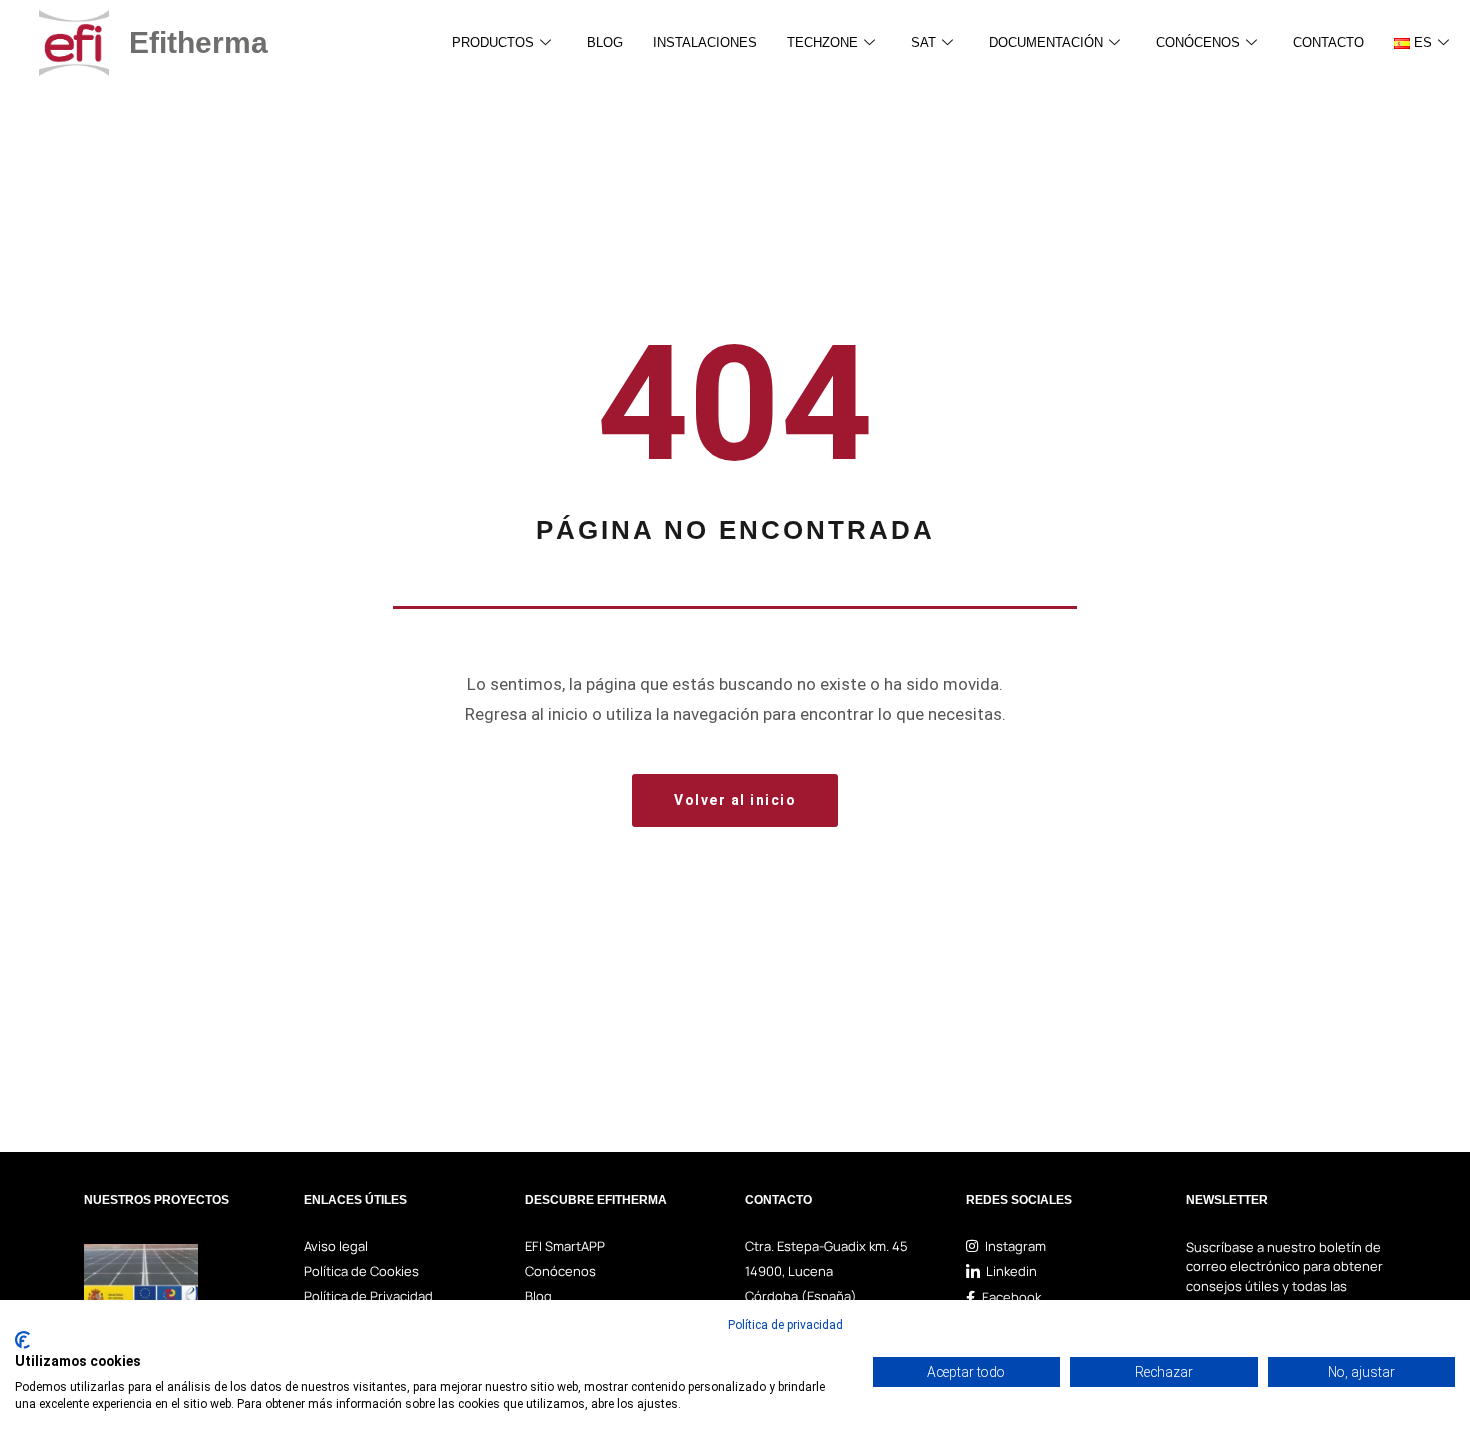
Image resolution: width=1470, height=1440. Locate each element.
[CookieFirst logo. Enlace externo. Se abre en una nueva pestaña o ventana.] (22, 1340)
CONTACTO (1328, 42)
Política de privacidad (785, 1325)
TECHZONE (822, 42)
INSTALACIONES (705, 42)
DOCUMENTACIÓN (1046, 42)
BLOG (605, 42)
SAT (923, 42)
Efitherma (198, 42)
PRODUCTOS (493, 42)
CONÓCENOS (1198, 42)
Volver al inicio (735, 800)
